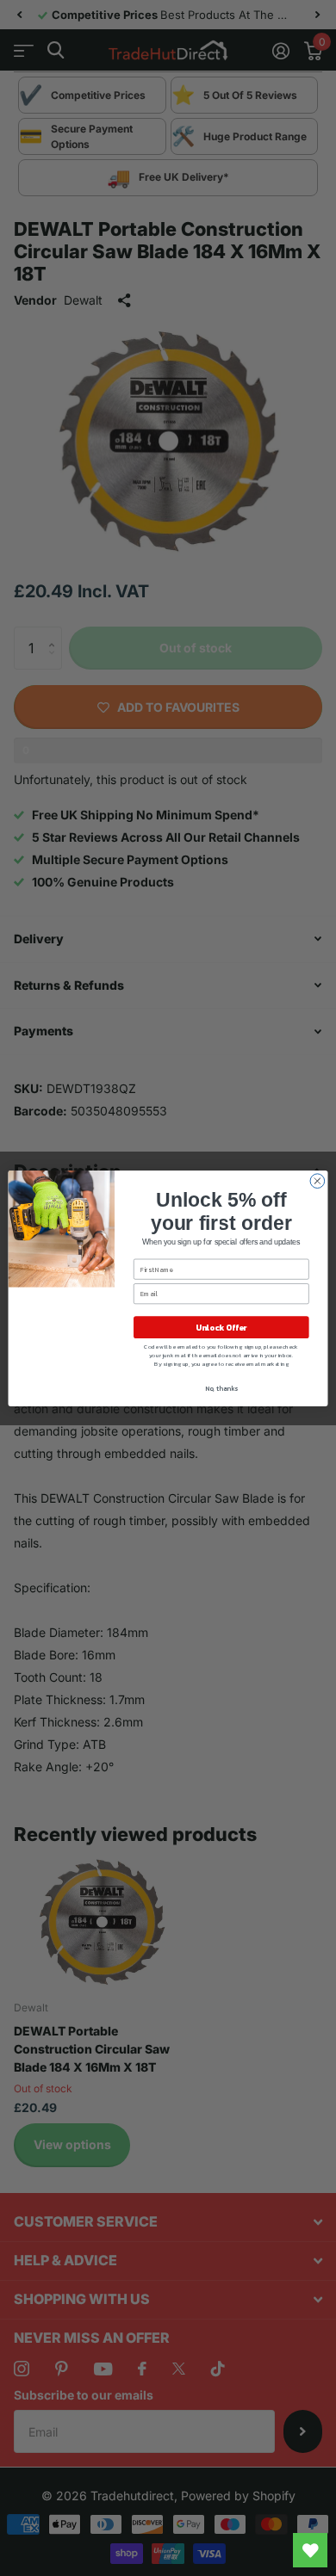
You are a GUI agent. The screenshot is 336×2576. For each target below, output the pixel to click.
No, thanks (221, 1388)
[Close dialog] (317, 1180)
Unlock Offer (221, 1327)
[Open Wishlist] (310, 2550)
